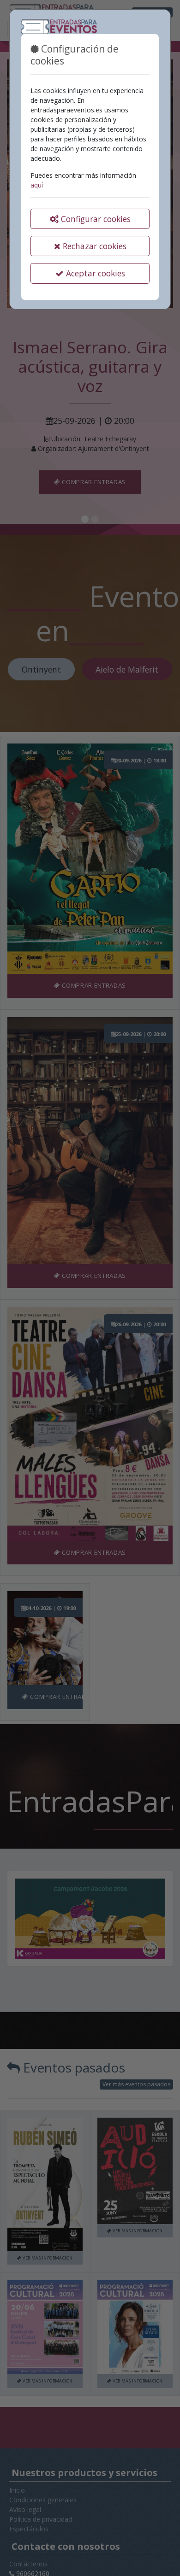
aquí (37, 185)
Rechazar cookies (93, 246)
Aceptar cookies (94, 273)
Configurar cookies (95, 219)
